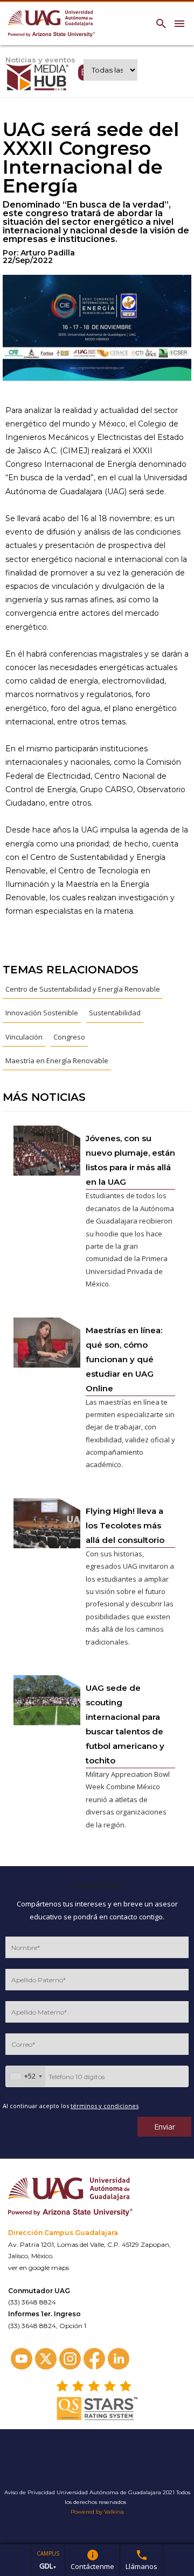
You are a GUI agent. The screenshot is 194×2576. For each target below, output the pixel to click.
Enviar (165, 2127)
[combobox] (26, 2076)
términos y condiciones (105, 2106)
